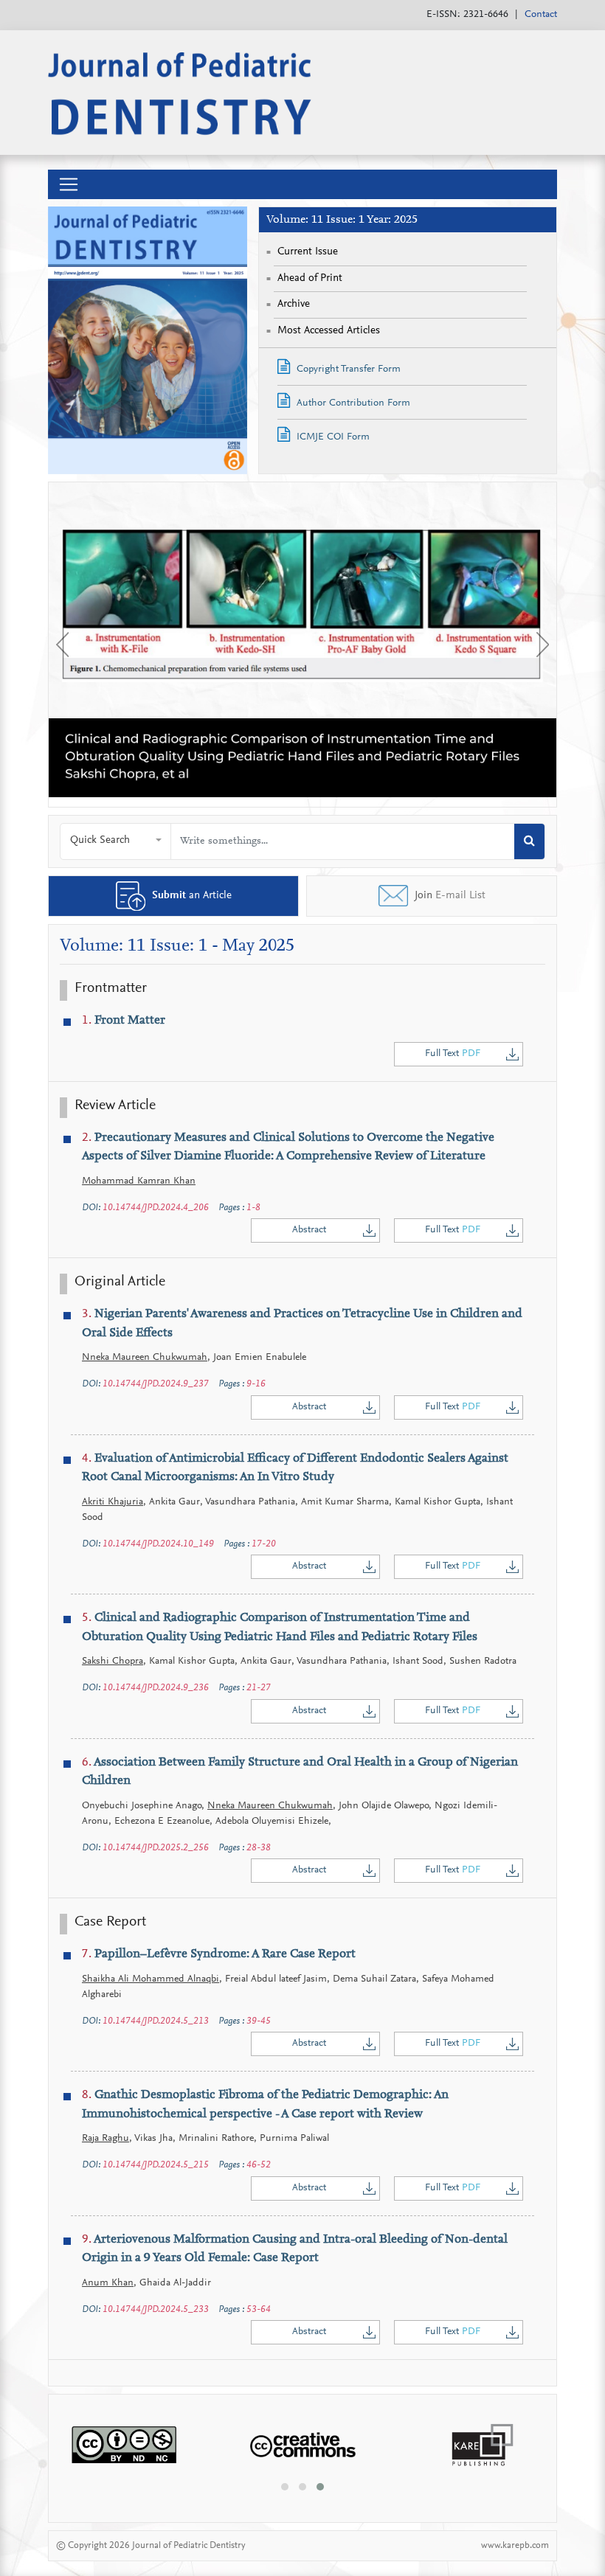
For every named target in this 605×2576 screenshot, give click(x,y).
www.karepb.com (515, 2545)
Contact (541, 15)
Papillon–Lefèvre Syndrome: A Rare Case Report (219, 1955)
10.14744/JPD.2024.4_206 (156, 1208)
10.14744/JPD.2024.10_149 (158, 1544)
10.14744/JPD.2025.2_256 (156, 1848)
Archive (294, 304)
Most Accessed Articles (329, 331)
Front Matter (124, 1021)
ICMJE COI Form (332, 437)
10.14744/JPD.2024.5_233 (156, 2309)
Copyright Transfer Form (347, 369)
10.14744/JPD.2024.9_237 (156, 1384)
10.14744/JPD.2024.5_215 (156, 2165)
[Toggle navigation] (69, 184)
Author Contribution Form (352, 403)
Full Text (453, 1054)
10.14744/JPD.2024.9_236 (156, 1688)
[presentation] (62, 645)
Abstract (309, 1230)
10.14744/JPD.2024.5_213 (156, 2021)
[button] (116, 841)
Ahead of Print (310, 278)
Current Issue (308, 252)
